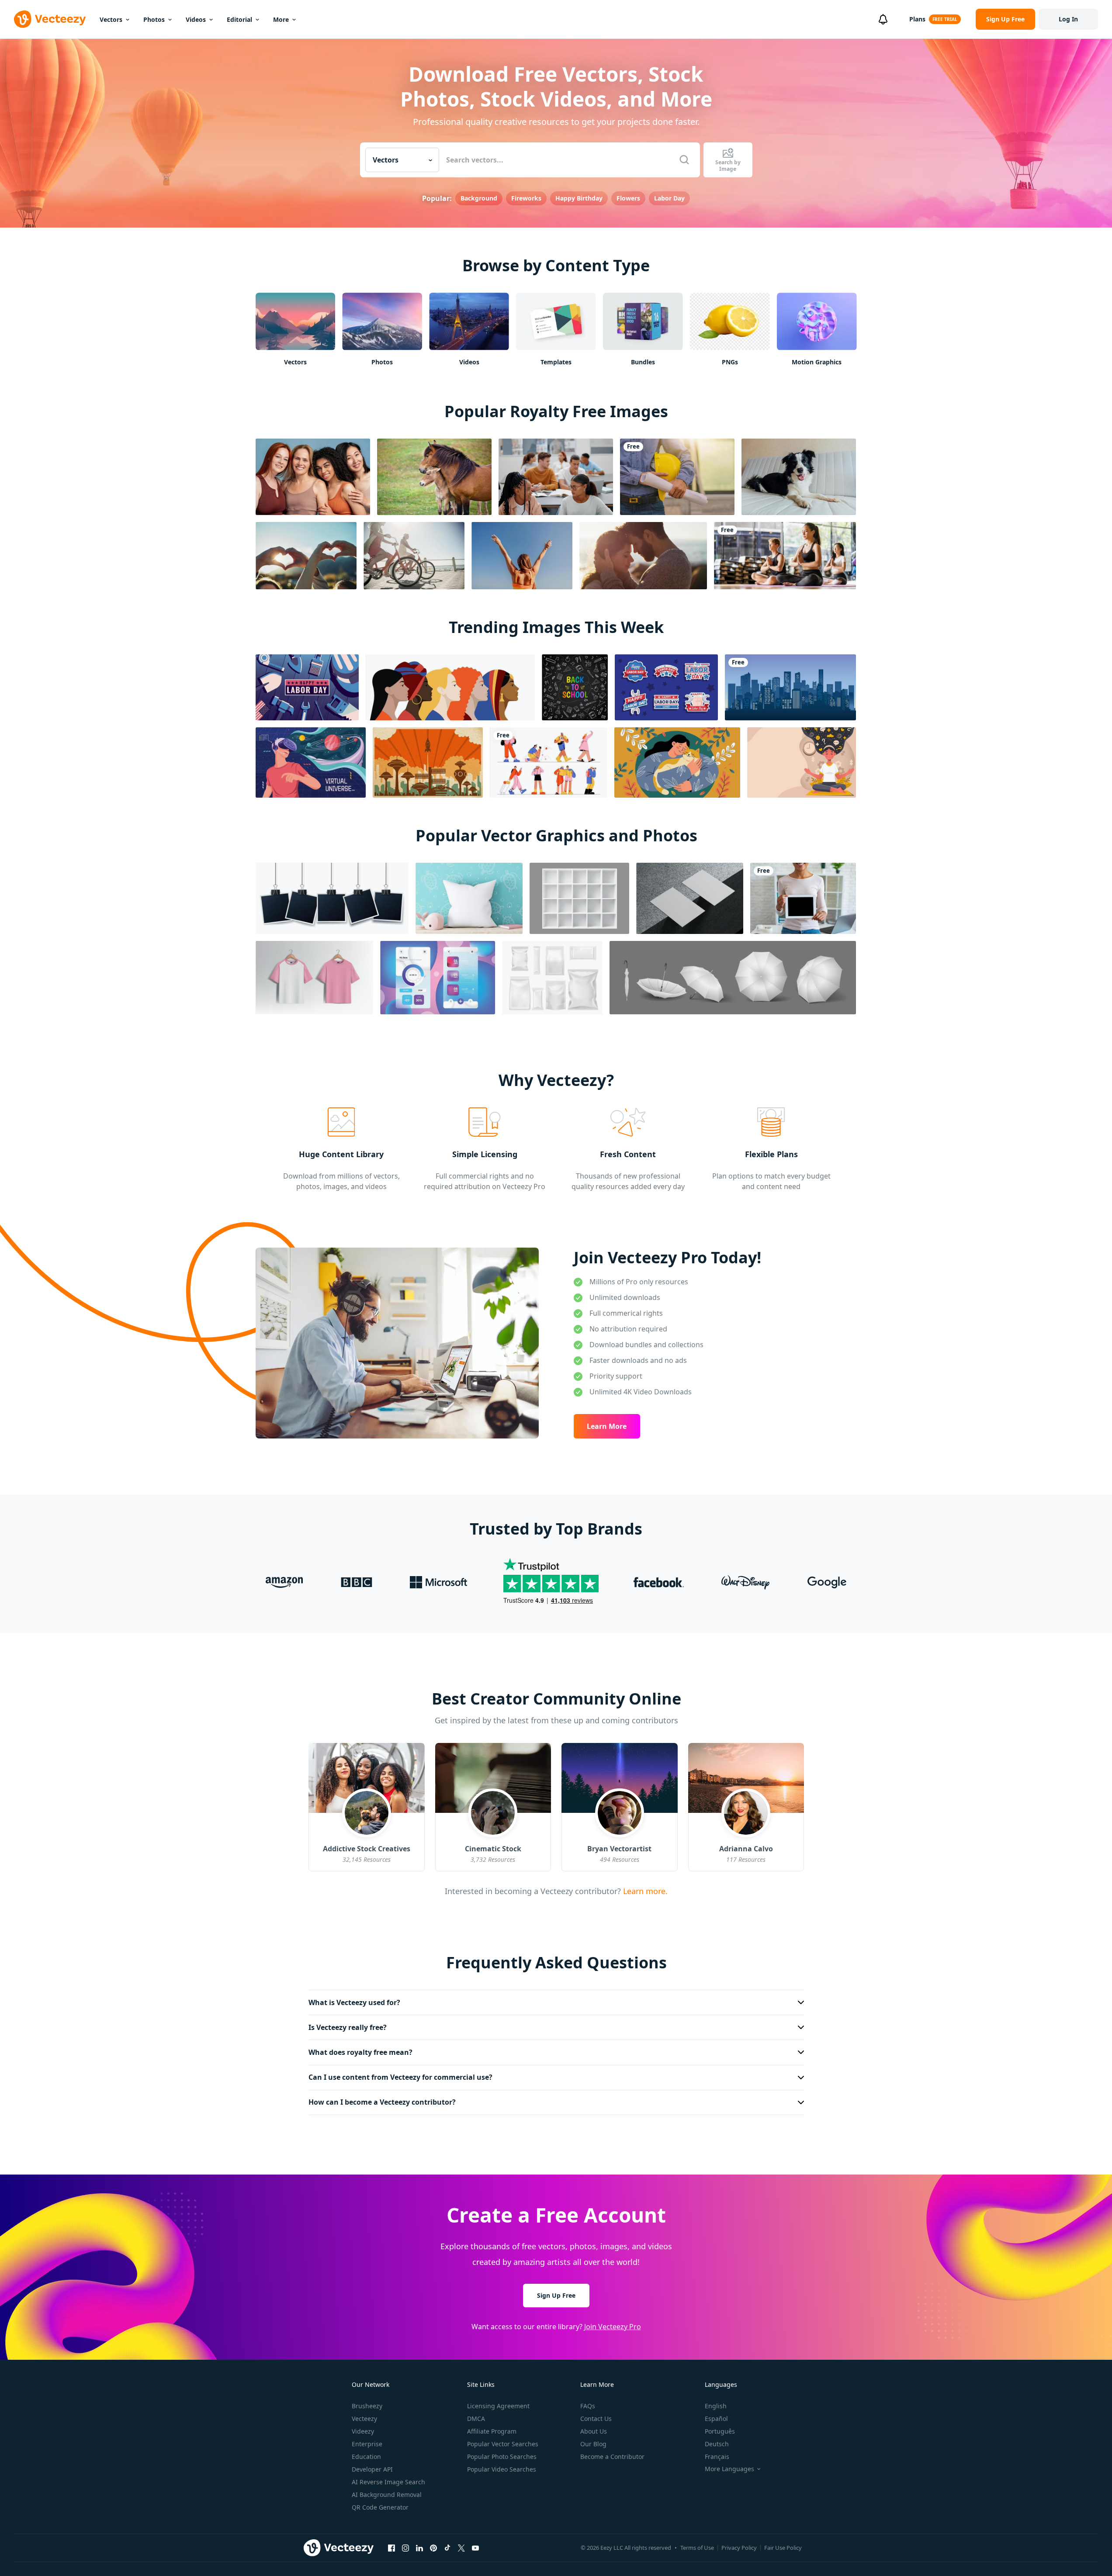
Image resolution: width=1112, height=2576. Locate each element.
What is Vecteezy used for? (354, 2002)
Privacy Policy (739, 2548)
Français (717, 2457)
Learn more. (644, 1891)
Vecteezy (364, 2419)
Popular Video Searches (502, 2469)
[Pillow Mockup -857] (469, 898)
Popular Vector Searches (503, 2444)
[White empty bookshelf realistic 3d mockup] (579, 898)
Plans (917, 19)
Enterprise (367, 2444)
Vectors (111, 19)
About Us (594, 2431)
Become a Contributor (612, 2457)
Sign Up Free (556, 2295)
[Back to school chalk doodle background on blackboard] (575, 687)
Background (479, 198)
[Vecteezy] (50, 19)
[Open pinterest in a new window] (433, 2548)
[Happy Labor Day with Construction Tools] (307, 687)
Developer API (372, 2469)
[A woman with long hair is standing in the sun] (522, 556)
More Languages (729, 2469)
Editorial (239, 19)
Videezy (363, 2431)
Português (720, 2431)
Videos (196, 19)
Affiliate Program (492, 2431)
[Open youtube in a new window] (475, 2548)
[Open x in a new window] (461, 2548)
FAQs (588, 2406)
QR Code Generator (380, 2507)
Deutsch (717, 2444)
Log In (1068, 19)
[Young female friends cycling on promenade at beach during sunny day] (414, 556)
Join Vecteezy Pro (613, 2327)
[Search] (684, 160)
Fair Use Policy (783, 2548)
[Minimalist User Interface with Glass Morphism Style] (438, 978)
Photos (154, 19)
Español (716, 2419)
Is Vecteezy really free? (348, 2027)
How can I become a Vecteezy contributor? (382, 2102)
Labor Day (669, 198)
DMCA (476, 2419)
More (281, 19)
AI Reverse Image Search (388, 2482)
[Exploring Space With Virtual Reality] (311, 762)
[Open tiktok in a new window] (447, 2548)
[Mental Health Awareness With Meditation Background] (802, 762)
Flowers (628, 198)
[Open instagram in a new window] (405, 2548)
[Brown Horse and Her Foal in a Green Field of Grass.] (434, 477)
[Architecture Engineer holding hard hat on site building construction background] (677, 477)
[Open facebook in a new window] (391, 2548)
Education (366, 2457)
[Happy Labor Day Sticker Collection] (666, 687)
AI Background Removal (387, 2495)
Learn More (607, 1426)
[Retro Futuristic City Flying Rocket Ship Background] (428, 762)
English (716, 2406)
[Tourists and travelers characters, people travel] (549, 762)
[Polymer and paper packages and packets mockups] (552, 978)
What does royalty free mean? (360, 2052)
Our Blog (593, 2444)
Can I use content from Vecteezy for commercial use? (400, 2077)
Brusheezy (367, 2406)
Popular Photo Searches (502, 2457)
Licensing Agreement (498, 2406)
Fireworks (526, 198)
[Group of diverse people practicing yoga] (785, 556)
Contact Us (596, 2419)
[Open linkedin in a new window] (419, 2548)
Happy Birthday (579, 198)
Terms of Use (697, 2548)
